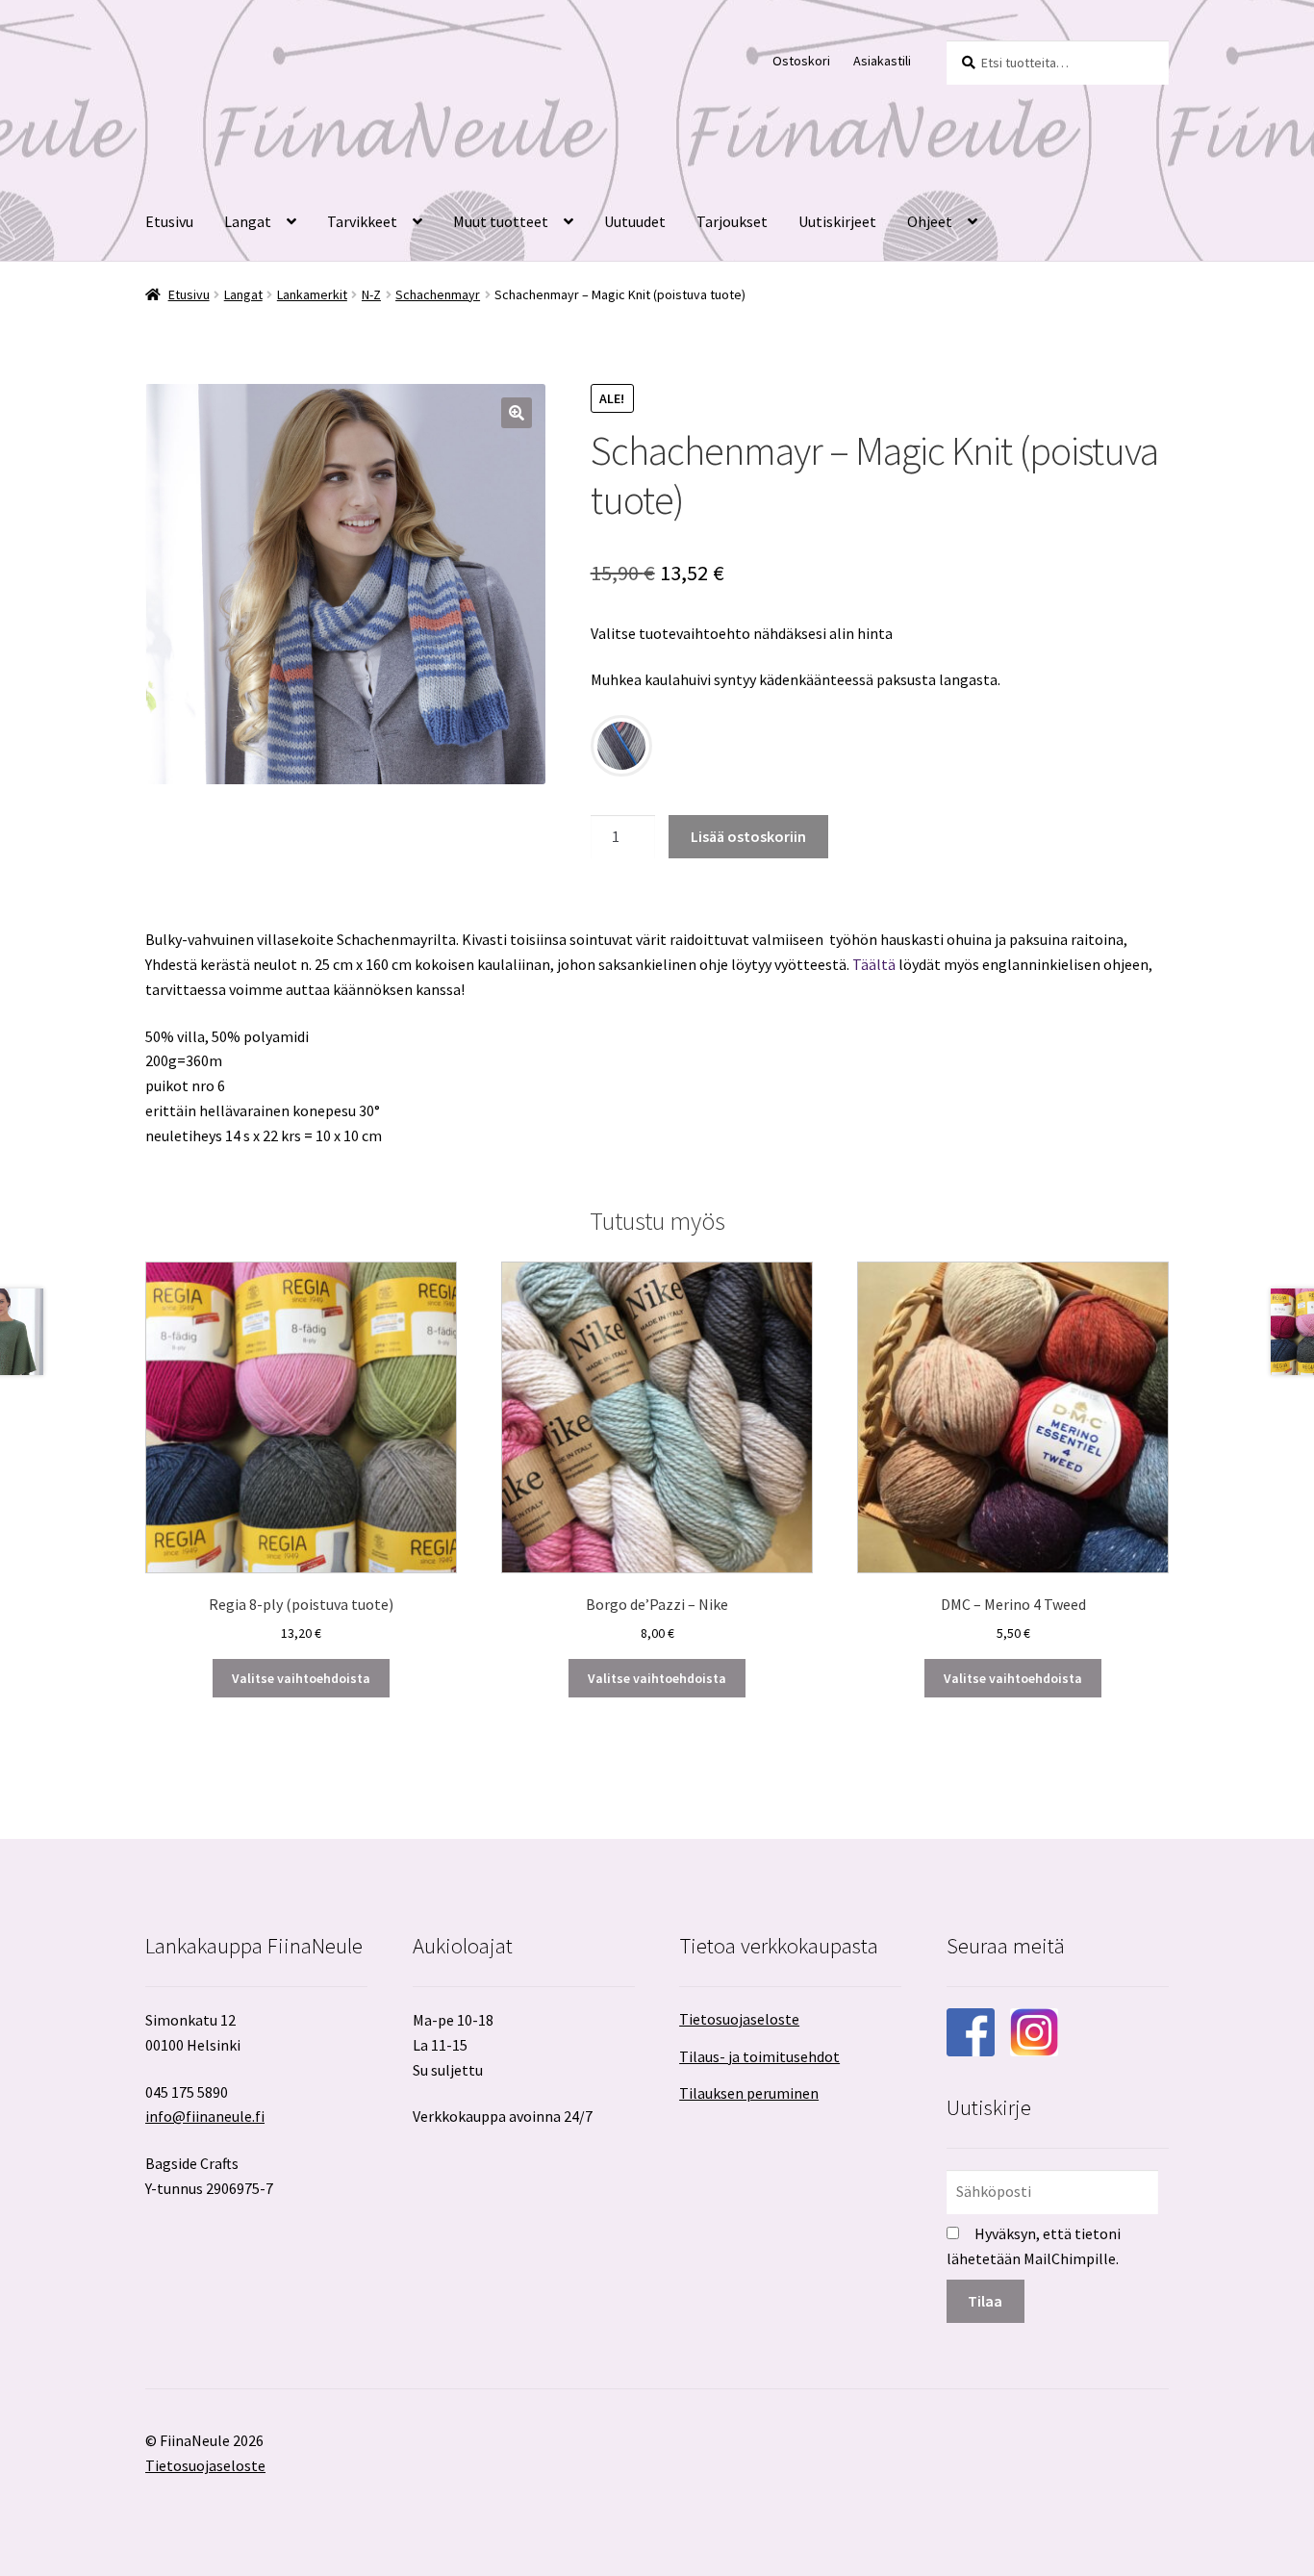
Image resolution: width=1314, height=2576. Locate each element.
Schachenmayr (438, 294)
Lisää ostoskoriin (748, 836)
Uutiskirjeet (837, 221)
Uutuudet (635, 221)
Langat (248, 221)
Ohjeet (930, 221)
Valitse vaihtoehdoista (301, 1678)
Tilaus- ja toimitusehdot (759, 2056)
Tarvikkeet (362, 221)
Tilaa (985, 2301)
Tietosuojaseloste (739, 2019)
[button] (517, 413)
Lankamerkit (312, 294)
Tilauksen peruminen (749, 2093)
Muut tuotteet (501, 221)
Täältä (874, 964)
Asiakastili (882, 61)
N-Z (371, 294)
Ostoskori (801, 61)
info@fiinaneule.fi (205, 2116)
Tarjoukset (732, 221)
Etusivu (169, 221)
